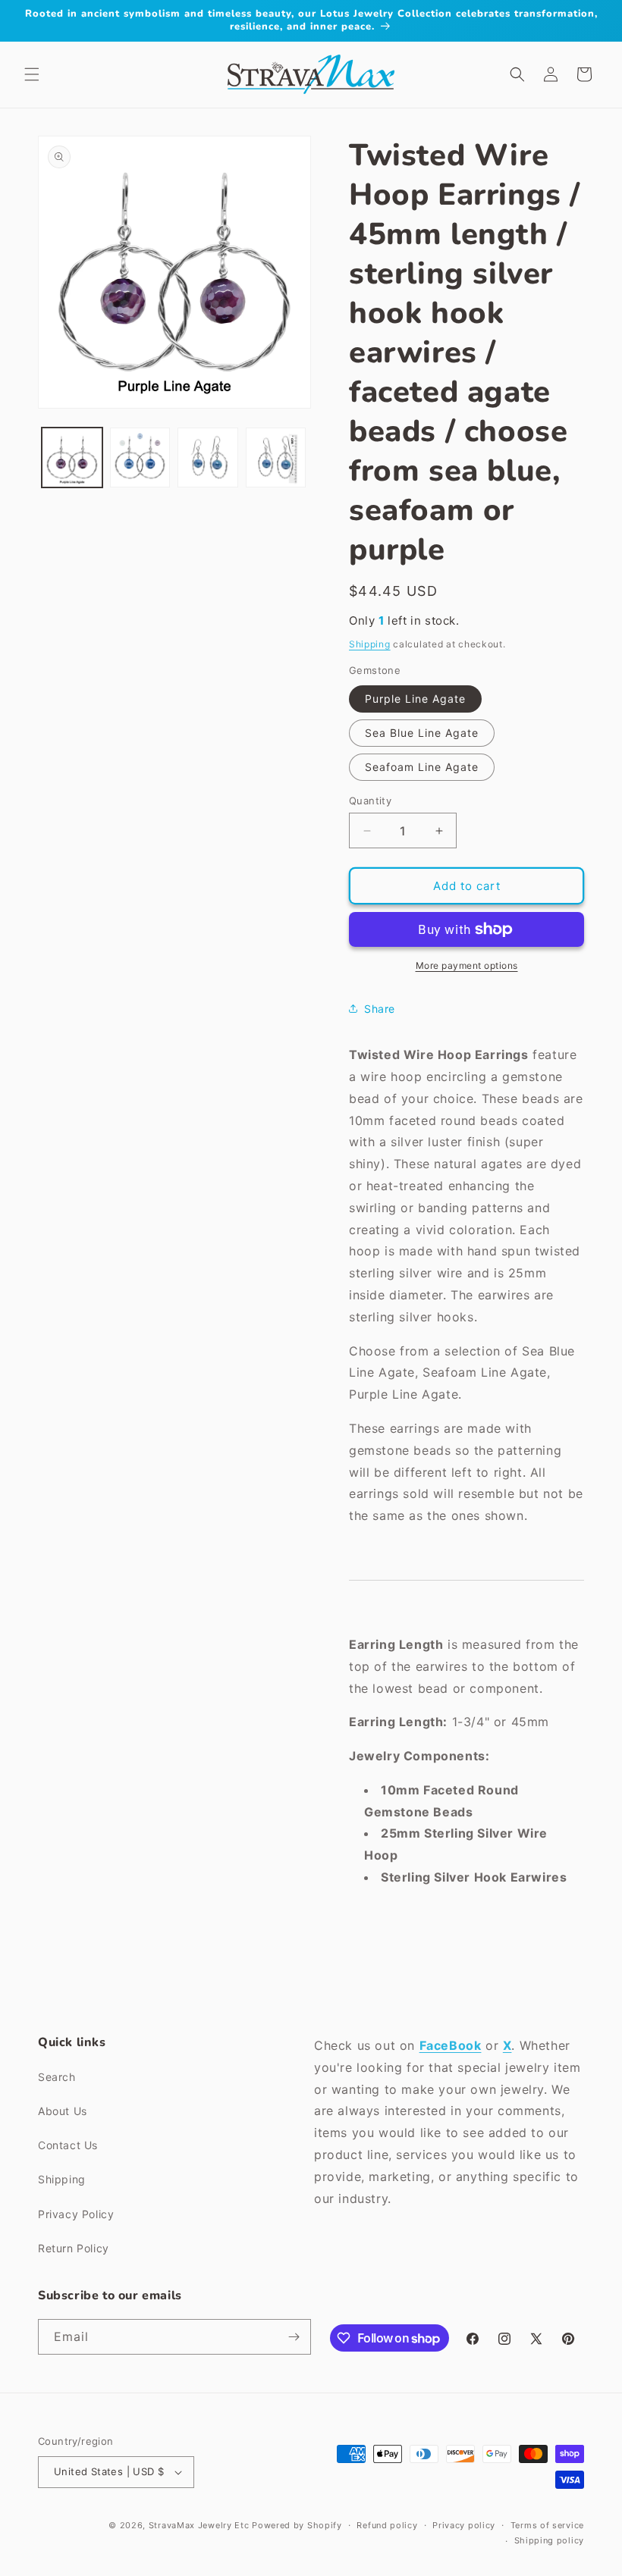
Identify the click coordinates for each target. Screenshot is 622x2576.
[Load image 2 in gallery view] (140, 458)
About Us (63, 2111)
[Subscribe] (294, 2337)
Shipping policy (550, 2540)
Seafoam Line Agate (422, 767)
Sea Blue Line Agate (422, 733)
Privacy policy (464, 2525)
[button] (32, 74)
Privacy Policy (76, 2214)
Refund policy (387, 2525)
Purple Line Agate (415, 699)
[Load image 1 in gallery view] (72, 458)
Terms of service (547, 2525)
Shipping (370, 644)
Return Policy (74, 2248)
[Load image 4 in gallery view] (276, 458)
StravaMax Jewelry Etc (199, 2525)
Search (57, 2077)
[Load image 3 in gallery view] (208, 458)
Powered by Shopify (297, 2525)
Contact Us (68, 2145)
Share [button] (380, 1009)
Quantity (370, 801)
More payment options (467, 965)
